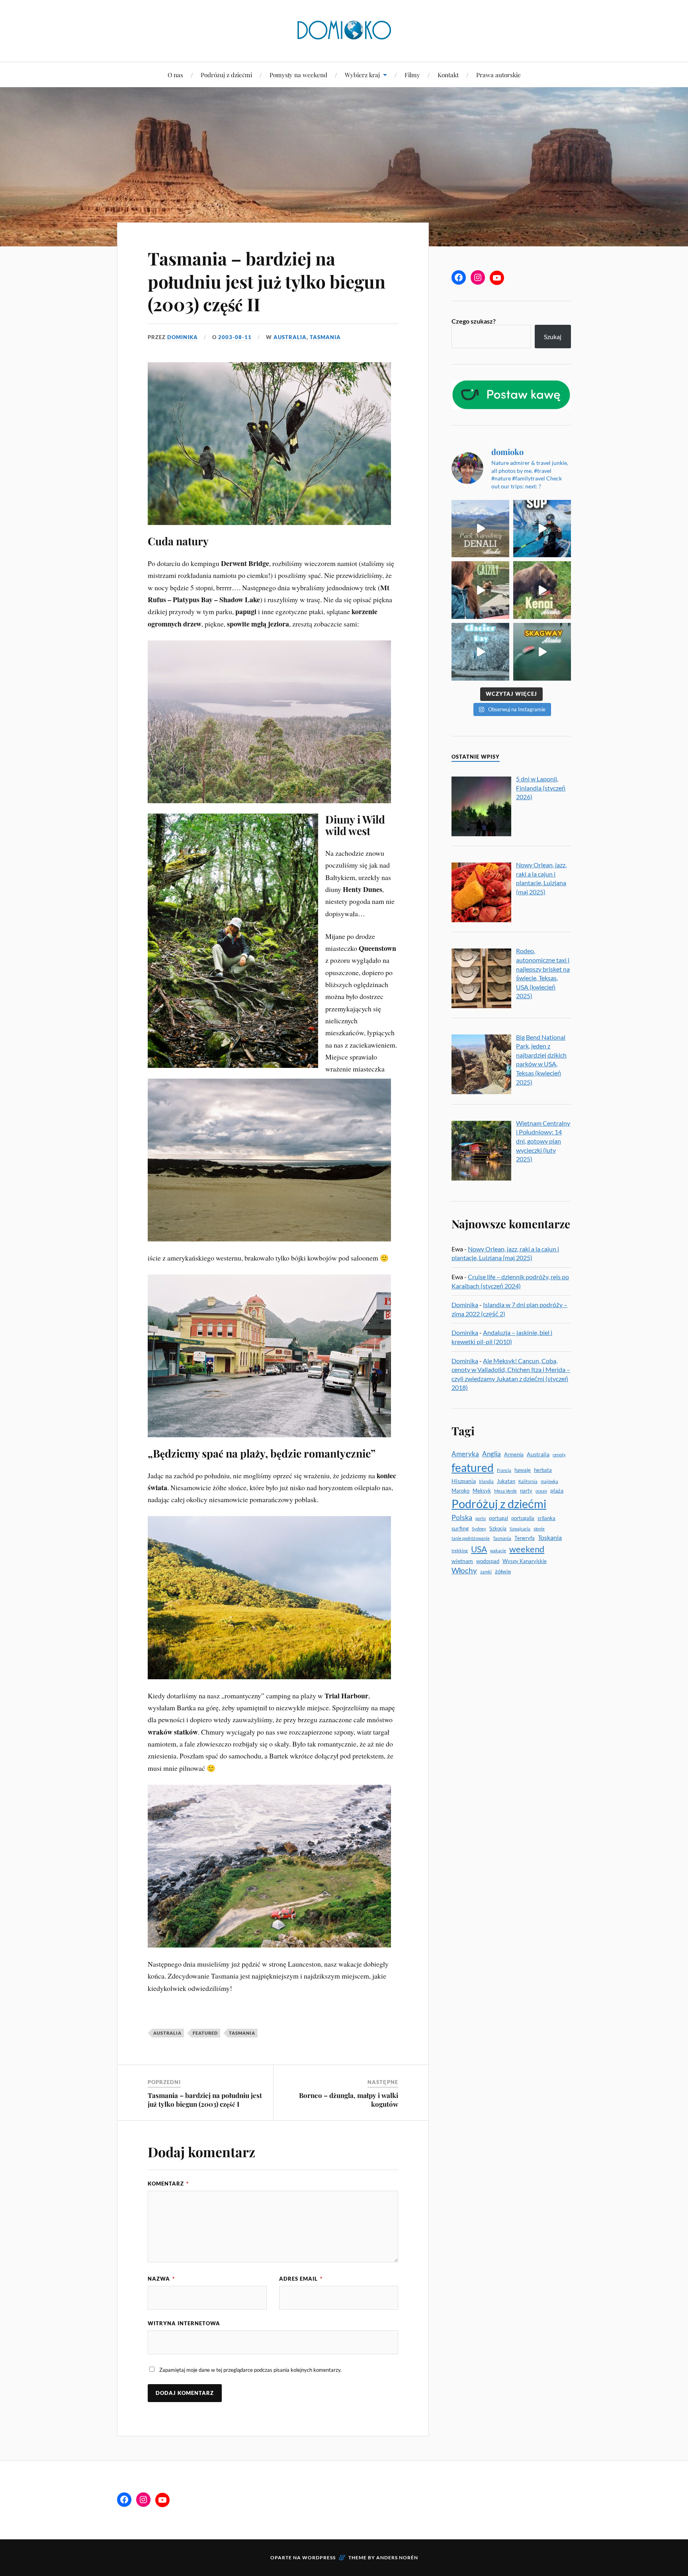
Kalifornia (528, 1481)
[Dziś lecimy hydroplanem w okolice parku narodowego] (480, 590)
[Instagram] (478, 277)
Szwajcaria (520, 1529)
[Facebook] (459, 277)
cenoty (559, 1455)
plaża (557, 1490)
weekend (527, 1549)
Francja (504, 1470)
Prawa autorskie (498, 75)
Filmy (412, 75)
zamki (486, 1572)
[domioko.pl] (344, 30)
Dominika (183, 337)
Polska (462, 1517)
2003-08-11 (235, 337)
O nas (175, 75)
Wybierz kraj (362, 75)
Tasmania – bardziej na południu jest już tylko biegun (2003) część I (205, 2100)
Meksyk (482, 1491)
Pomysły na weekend (298, 75)
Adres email (301, 2279)
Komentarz (168, 2184)
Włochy (464, 1571)
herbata (543, 1470)
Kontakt (448, 75)
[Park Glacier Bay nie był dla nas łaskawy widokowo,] (480, 652)
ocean (541, 1491)
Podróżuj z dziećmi (226, 75)
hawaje (523, 1470)
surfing (460, 1528)
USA (479, 1549)
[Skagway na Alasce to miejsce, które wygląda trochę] (542, 652)
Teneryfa (525, 1538)
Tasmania (325, 337)
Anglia (492, 1454)
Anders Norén (397, 2557)
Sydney (479, 1529)
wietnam (462, 1561)
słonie (539, 1529)
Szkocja (498, 1528)
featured (205, 2033)
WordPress (319, 2557)
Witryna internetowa (184, 2323)
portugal (498, 1518)
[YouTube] (497, 278)
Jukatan (506, 1481)
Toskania (550, 1537)
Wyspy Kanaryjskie (525, 1561)
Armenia (514, 1454)
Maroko (460, 1491)
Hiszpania (464, 1481)
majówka (549, 1481)
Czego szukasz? (474, 321)
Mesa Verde (505, 1491)
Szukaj (553, 337)
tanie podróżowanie (471, 1538)
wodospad (488, 1561)
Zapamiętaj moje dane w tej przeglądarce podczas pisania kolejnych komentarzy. (250, 2370)
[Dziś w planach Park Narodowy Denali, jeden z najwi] (480, 529)
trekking (460, 1550)
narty (526, 1491)
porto (481, 1518)
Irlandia (486, 1481)
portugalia (523, 1518)
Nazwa (161, 2279)
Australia (290, 337)
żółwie (503, 1571)
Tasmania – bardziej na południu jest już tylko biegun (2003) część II (267, 281)
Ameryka (465, 1454)
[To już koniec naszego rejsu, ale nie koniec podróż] (542, 590)
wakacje (498, 1550)
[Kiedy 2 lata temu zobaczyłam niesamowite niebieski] (542, 529)
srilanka (546, 1518)
